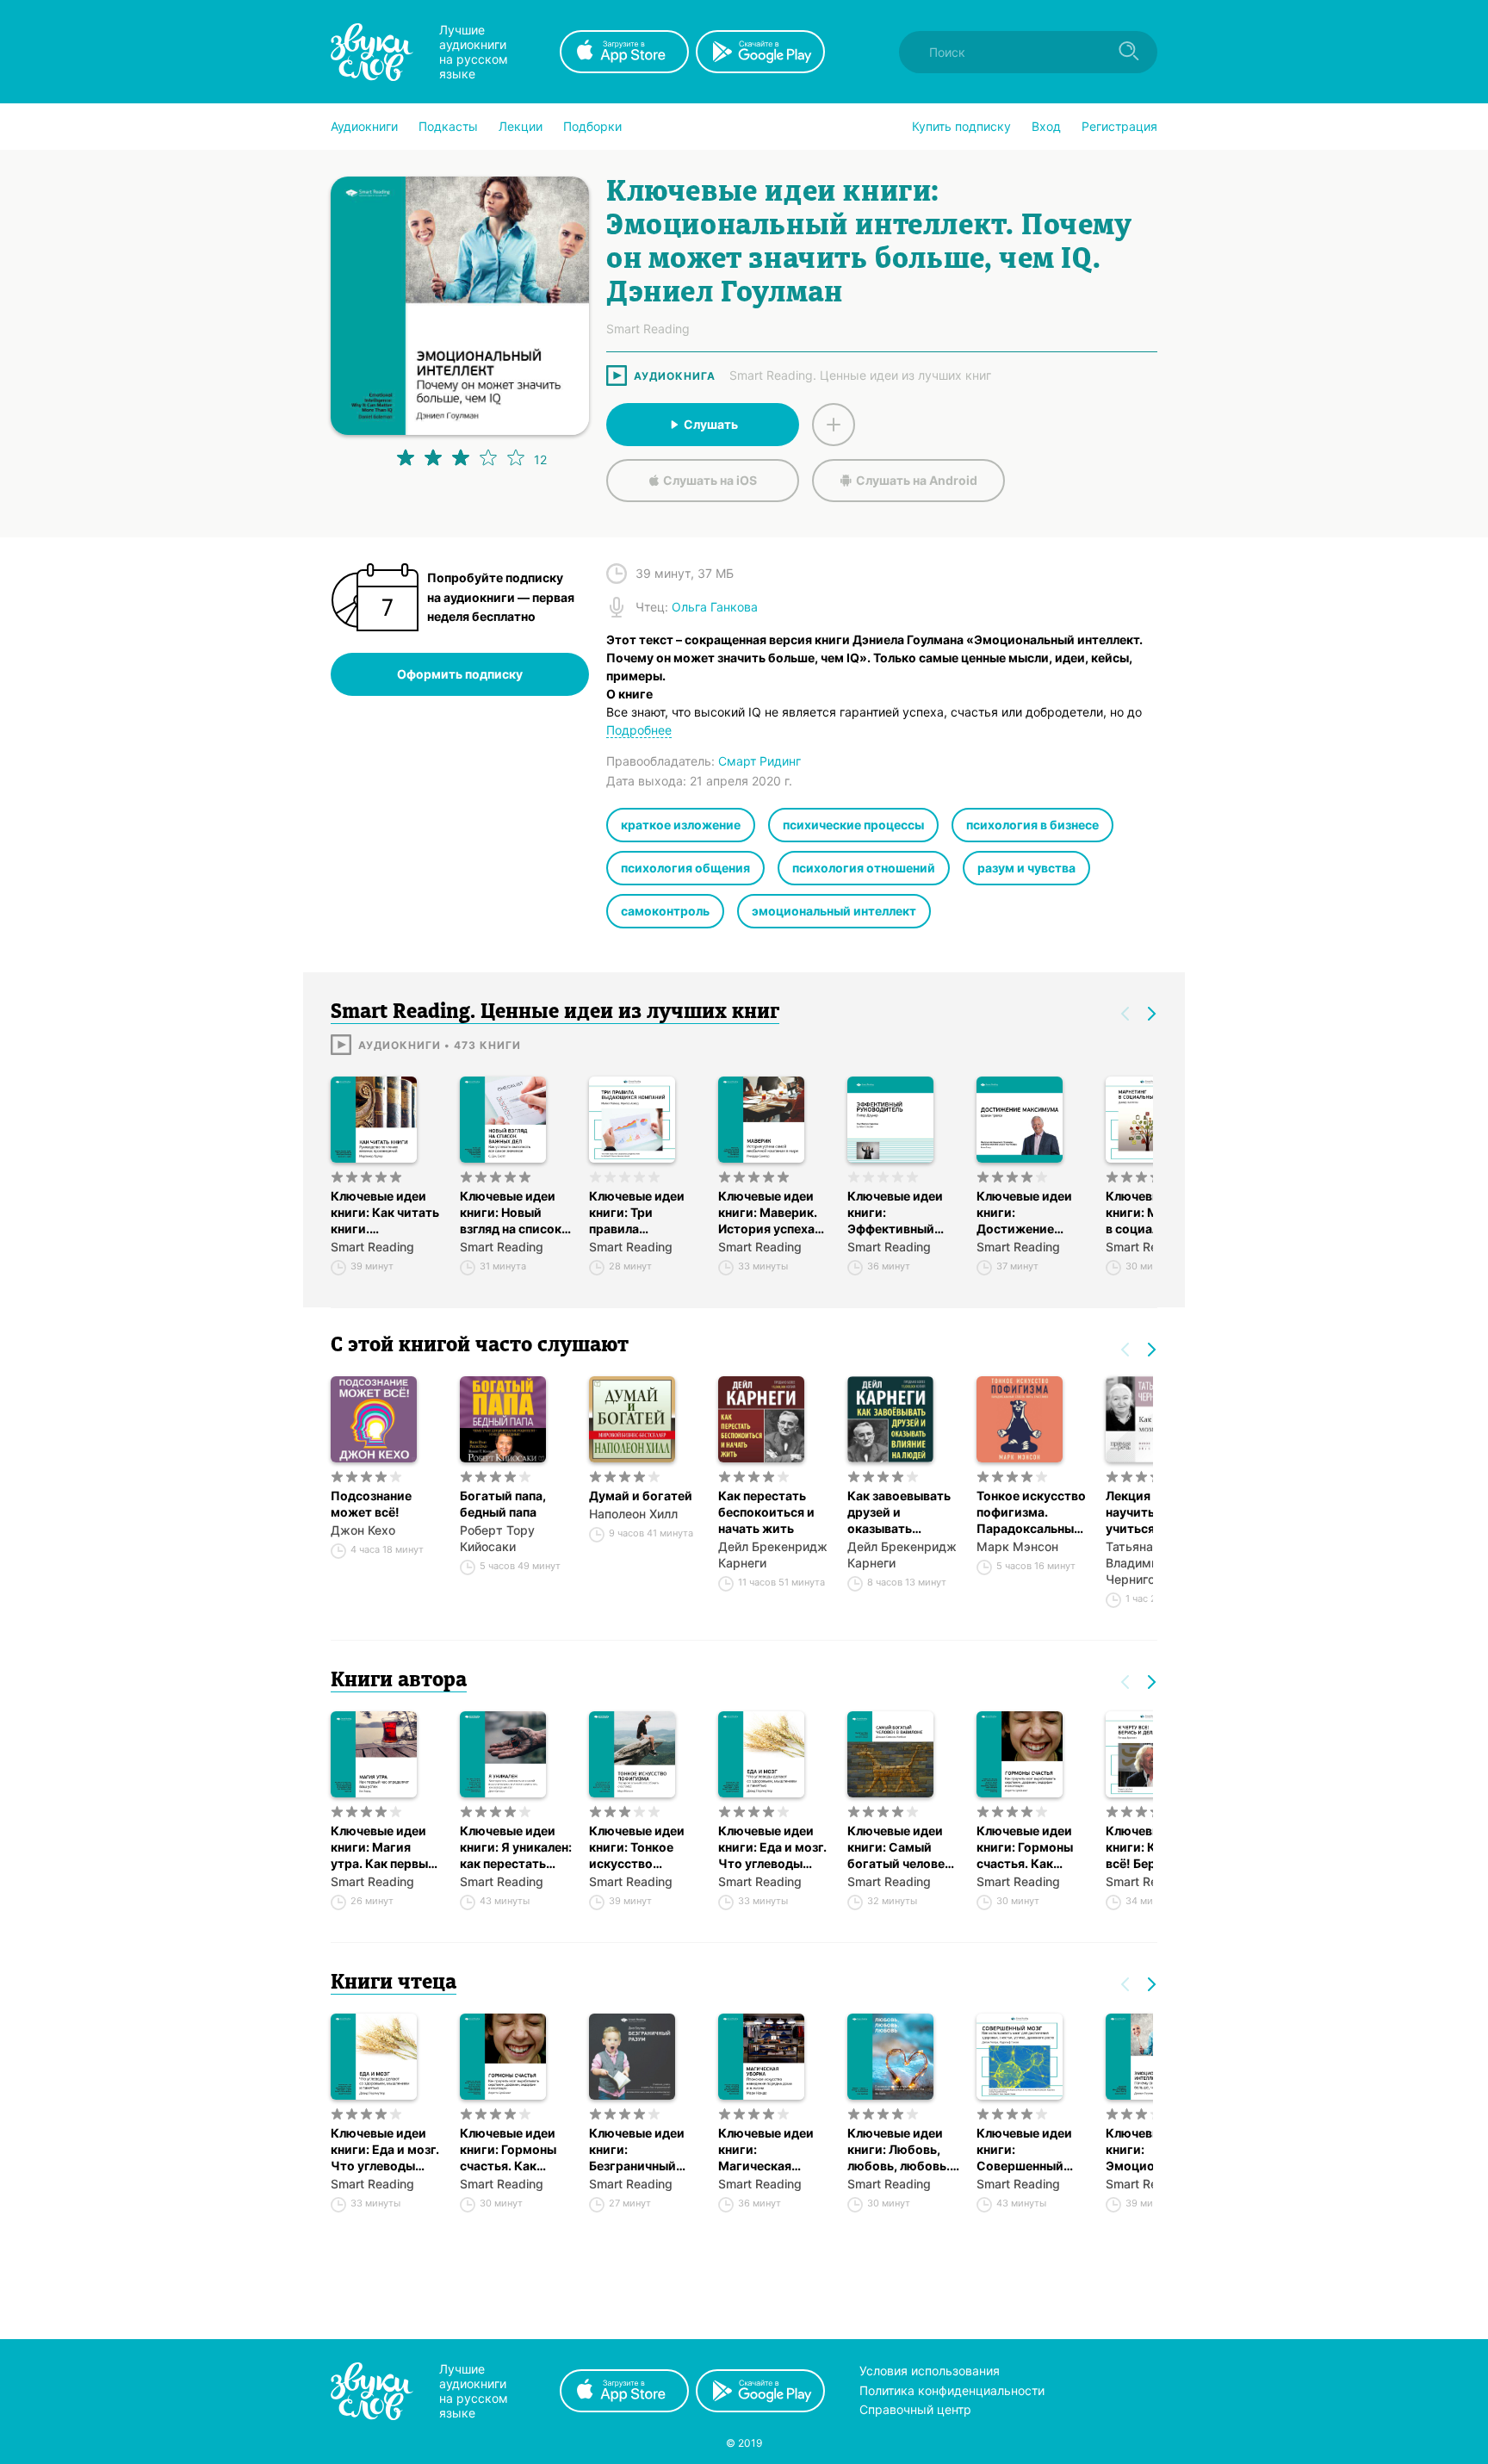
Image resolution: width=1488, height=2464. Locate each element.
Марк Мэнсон (1017, 1546)
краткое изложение (681, 825)
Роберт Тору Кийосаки (497, 1538)
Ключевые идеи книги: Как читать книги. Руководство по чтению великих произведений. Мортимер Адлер (385, 1213)
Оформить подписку (460, 674)
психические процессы (853, 825)
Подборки (592, 126)
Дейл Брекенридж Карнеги (773, 1555)
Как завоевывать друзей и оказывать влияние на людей (902, 1512)
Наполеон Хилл (633, 1514)
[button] (364, 127)
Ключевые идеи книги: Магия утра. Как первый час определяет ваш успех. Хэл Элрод (383, 1847)
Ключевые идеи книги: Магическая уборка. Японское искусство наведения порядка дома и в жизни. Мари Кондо (772, 2150)
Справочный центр (915, 2409)
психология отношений (864, 868)
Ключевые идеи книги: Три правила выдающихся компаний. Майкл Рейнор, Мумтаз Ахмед (642, 1213)
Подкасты (448, 126)
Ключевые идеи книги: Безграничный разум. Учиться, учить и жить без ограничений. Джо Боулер (641, 2150)
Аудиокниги (364, 126)
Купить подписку (961, 126)
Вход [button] (1046, 126)
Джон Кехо (363, 1530)
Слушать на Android (917, 480)
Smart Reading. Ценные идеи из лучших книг (860, 375)
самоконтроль (665, 911)
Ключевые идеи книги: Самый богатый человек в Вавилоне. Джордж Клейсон (901, 1847)
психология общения (685, 868)
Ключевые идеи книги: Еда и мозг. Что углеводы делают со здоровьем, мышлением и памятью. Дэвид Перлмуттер (772, 1847)
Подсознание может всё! (371, 1504)
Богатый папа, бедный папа (503, 1504)
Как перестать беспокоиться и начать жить (766, 1512)
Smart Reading (372, 1247)
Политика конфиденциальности (952, 2390)
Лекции (521, 126)
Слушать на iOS (710, 480)
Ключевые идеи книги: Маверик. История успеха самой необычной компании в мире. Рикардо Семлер (773, 1213)
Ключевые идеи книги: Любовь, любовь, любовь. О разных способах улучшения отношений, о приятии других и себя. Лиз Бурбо (901, 2150)
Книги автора (399, 1681)
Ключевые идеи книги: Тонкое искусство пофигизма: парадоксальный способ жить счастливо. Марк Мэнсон (640, 1847)
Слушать (711, 424)
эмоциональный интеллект (834, 911)
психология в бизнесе (1032, 825)
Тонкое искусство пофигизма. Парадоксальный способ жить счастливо (1031, 1512)
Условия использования (930, 2371)
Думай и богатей (641, 1496)
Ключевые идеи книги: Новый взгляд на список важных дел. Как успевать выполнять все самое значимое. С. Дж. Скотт (511, 1213)
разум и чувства (1026, 868)
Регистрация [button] (1119, 126)
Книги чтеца (394, 1983)
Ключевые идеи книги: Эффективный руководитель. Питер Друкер (895, 1213)
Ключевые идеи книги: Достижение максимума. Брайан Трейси (1024, 1213)
